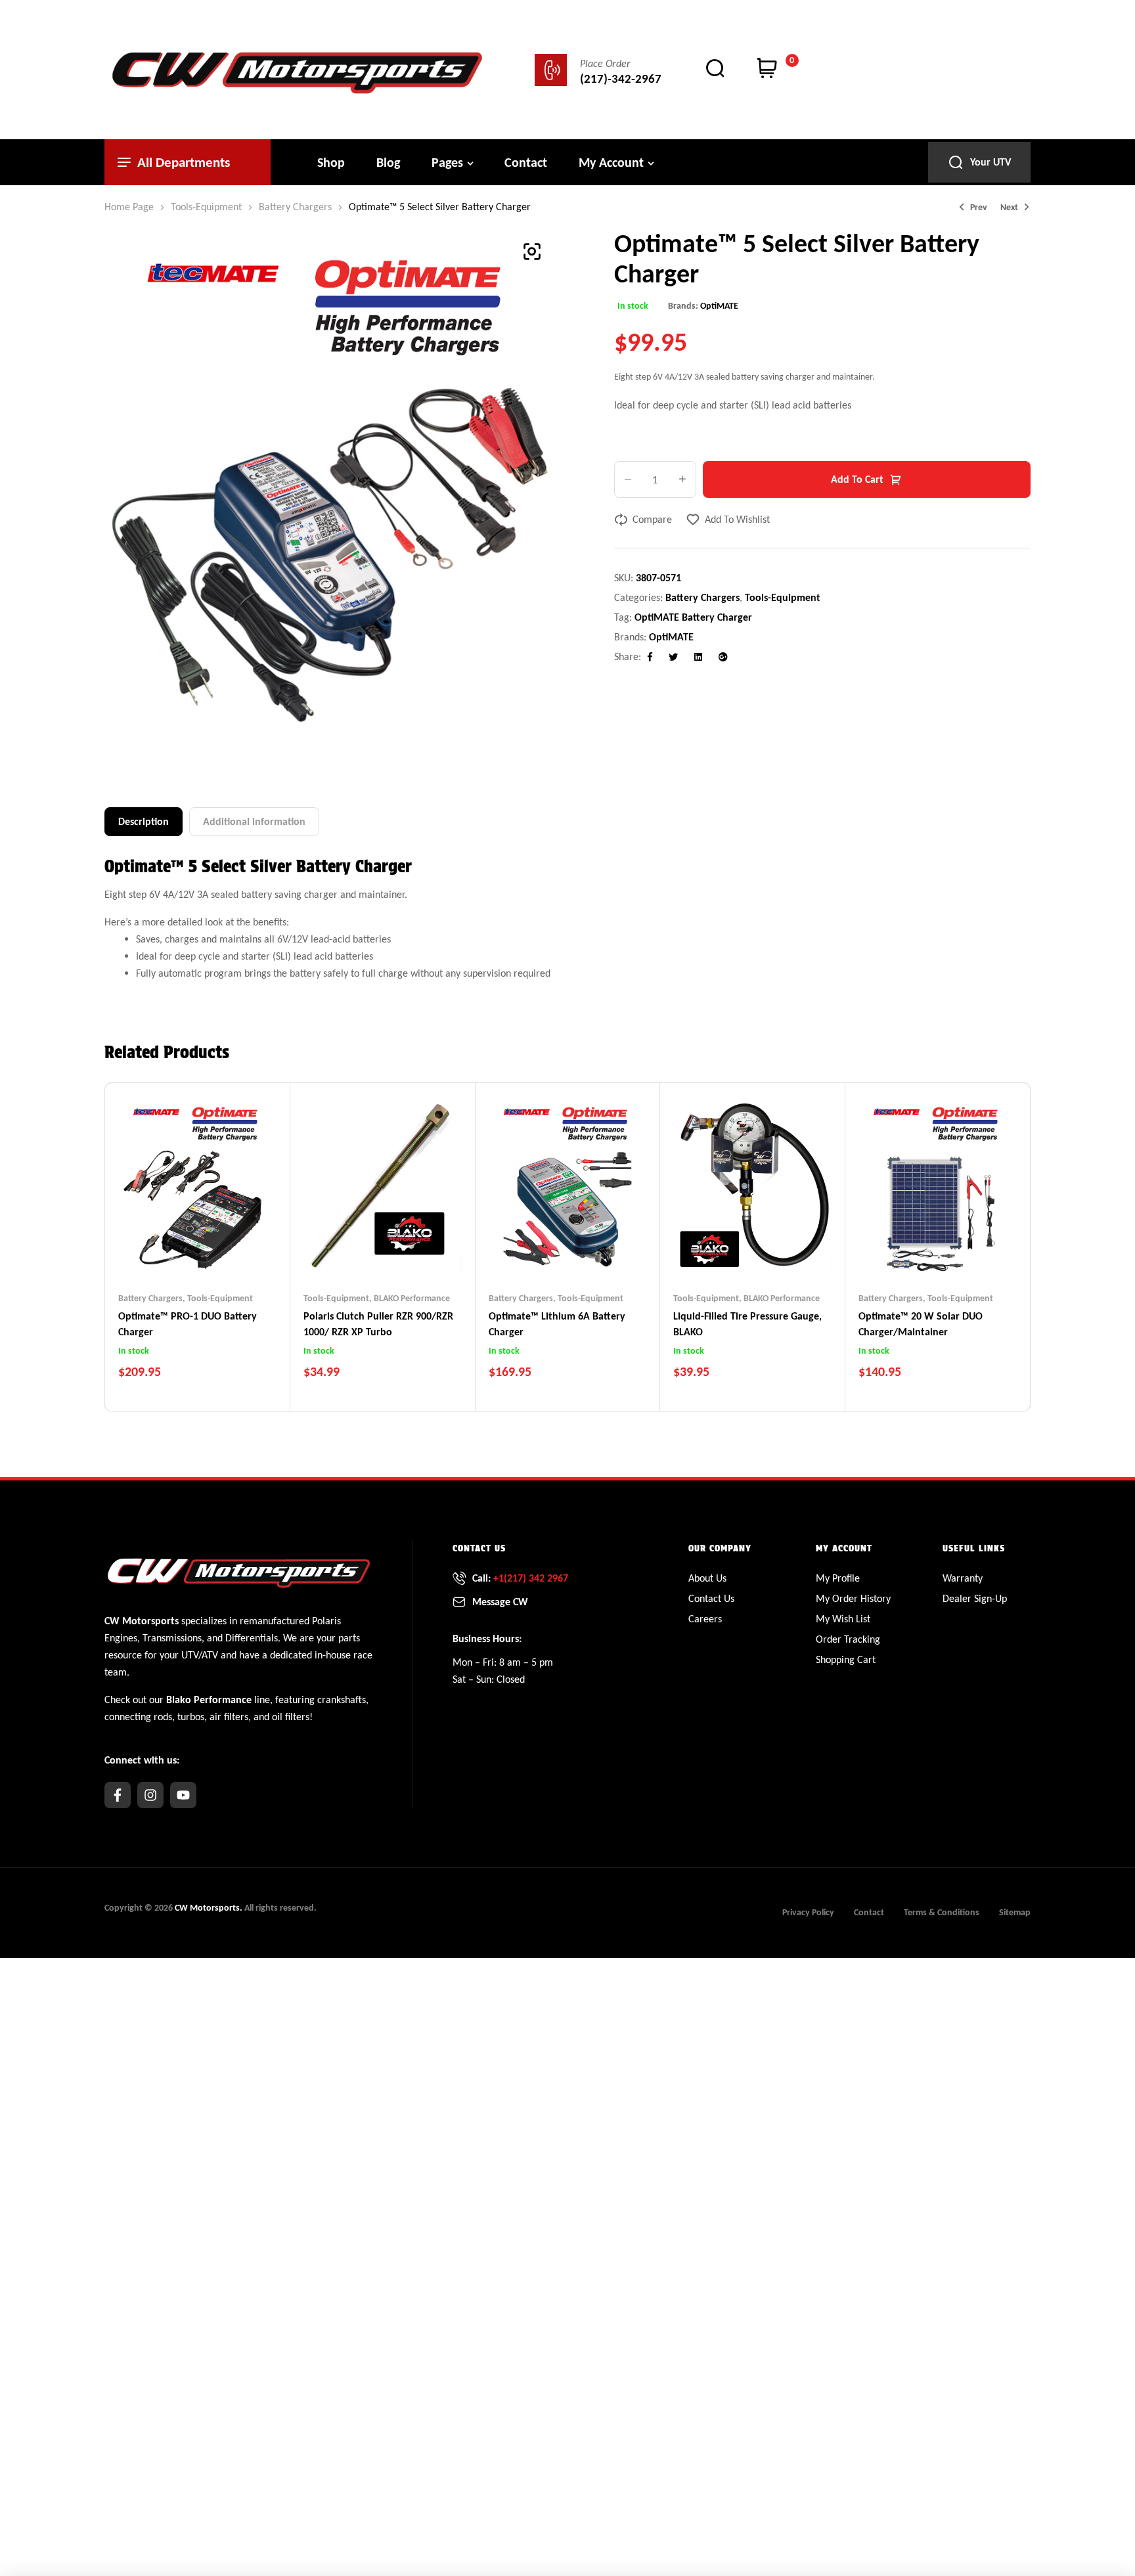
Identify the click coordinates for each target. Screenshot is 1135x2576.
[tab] (144, 822)
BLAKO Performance (412, 1298)
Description (144, 821)
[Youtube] (183, 1795)
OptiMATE (719, 306)
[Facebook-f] (118, 1795)
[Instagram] (150, 1795)
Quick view (223, 1253)
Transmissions (172, 1638)
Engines (121, 1638)
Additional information (254, 821)
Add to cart (857, 479)
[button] (532, 252)
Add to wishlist (737, 519)
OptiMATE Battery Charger (693, 617)
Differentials (252, 1638)
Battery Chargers (295, 207)
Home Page (129, 207)
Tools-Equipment (206, 207)
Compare (652, 519)
